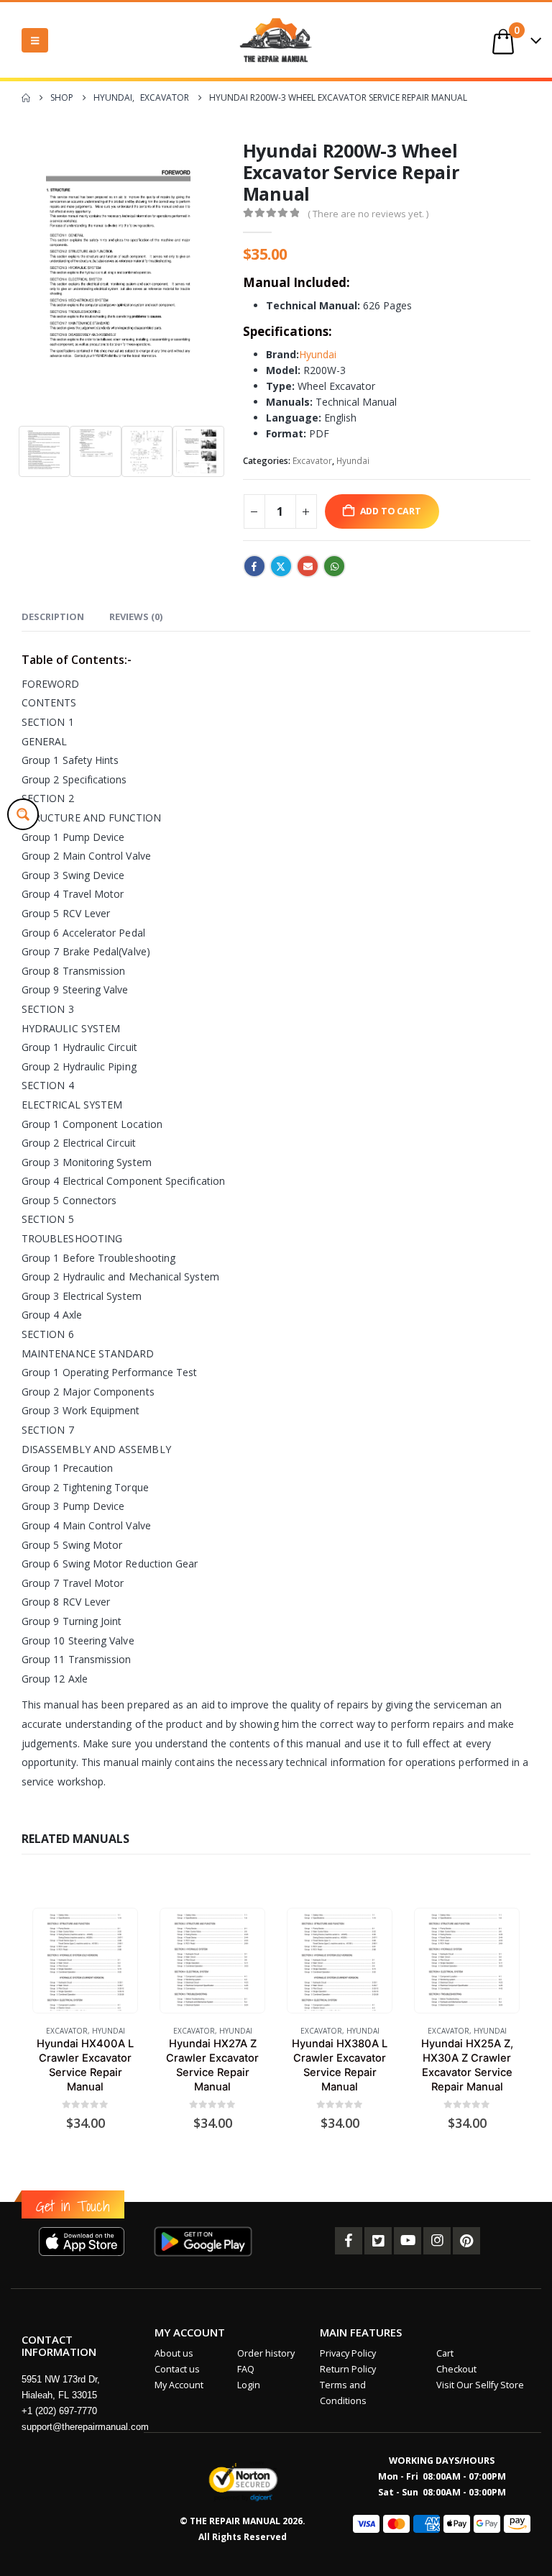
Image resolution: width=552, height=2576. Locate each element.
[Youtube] (408, 2241)
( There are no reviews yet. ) (368, 214)
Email (308, 566)
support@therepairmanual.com (85, 2427)
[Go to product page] (85, 1961)
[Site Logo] (276, 40)
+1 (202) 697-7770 (59, 2411)
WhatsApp (334, 566)
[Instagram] (437, 2241)
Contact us (177, 2369)
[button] (35, 40)
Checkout (456, 2369)
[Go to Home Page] (26, 98)
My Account (179, 2385)
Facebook (254, 566)
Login (249, 2385)
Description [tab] (53, 616)
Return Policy (348, 2369)
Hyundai (318, 354)
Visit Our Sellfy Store (480, 2385)
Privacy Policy (348, 2353)
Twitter (281, 566)
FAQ (246, 2369)
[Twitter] (378, 2241)
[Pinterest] (466, 2241)
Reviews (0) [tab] (136, 616)
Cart (445, 2353)
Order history (266, 2353)
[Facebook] (349, 2241)
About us (174, 2353)
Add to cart (391, 511)
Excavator (312, 461)
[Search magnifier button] (23, 814)
